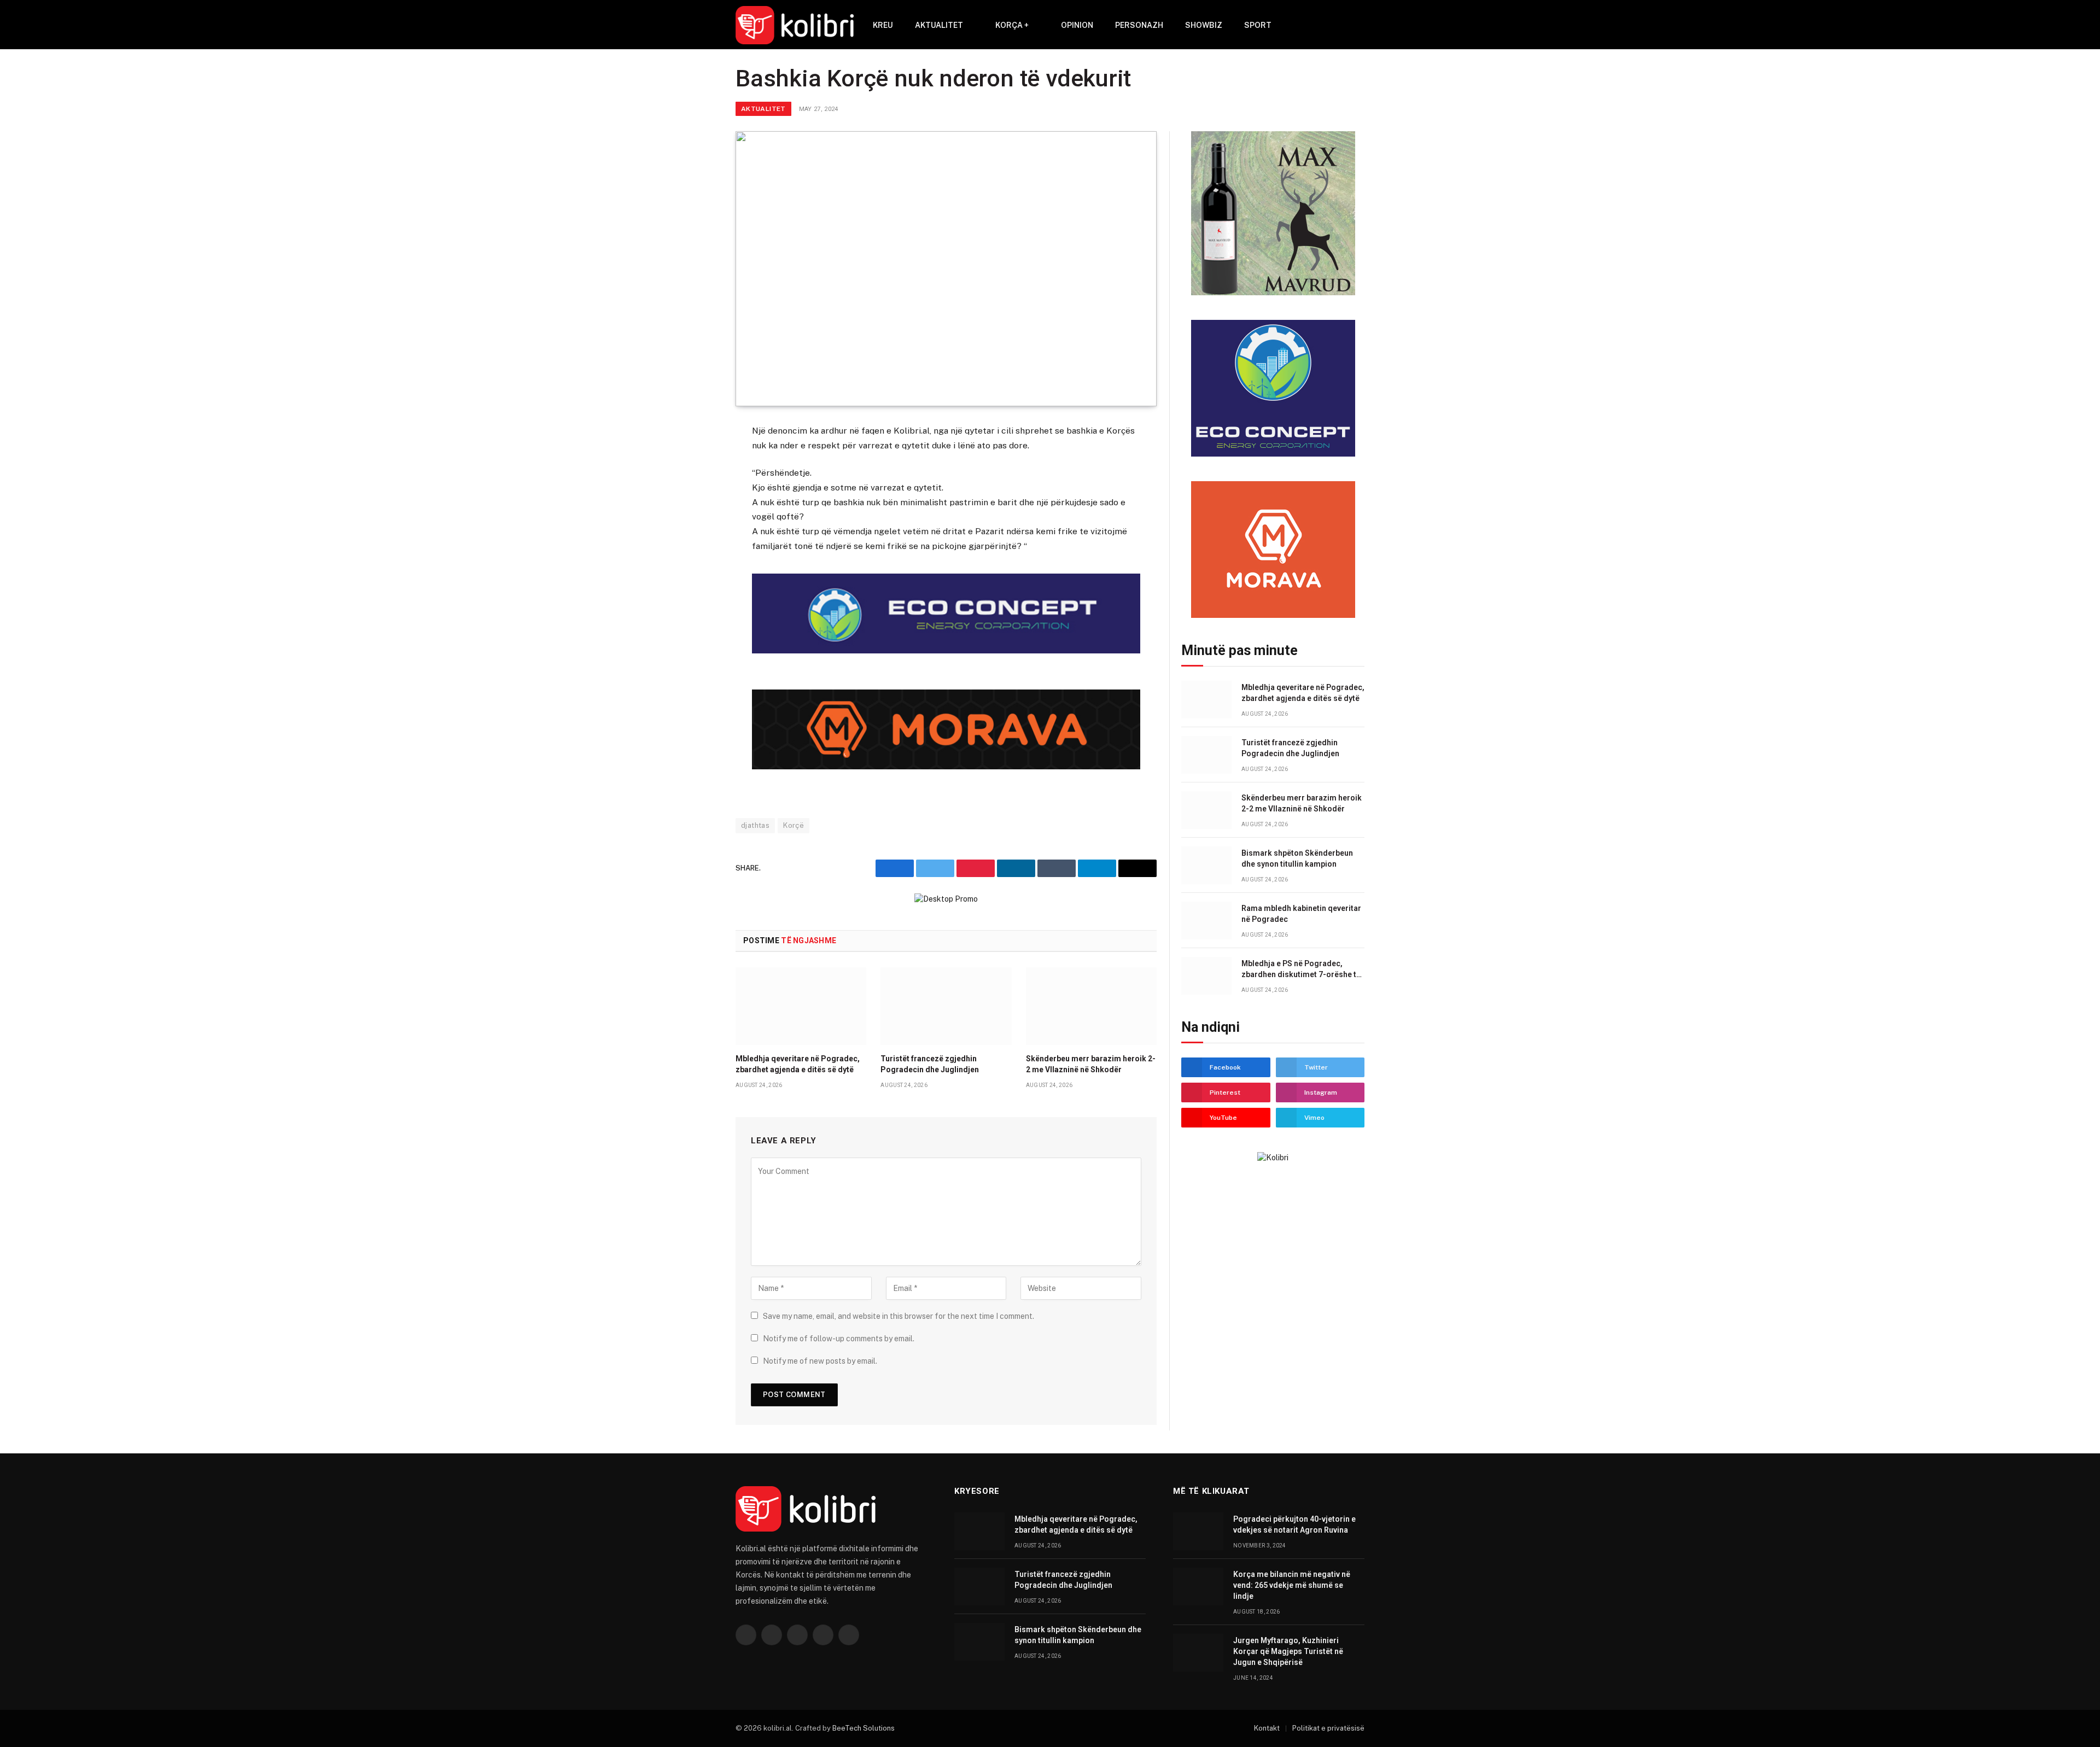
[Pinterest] (697, 540)
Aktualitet (939, 25)
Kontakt (1267, 1728)
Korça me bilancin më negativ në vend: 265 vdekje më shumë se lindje (1292, 1585)
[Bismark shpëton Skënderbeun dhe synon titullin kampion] (1206, 865)
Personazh (1139, 25)
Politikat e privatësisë (1328, 1728)
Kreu (883, 25)
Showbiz (1204, 25)
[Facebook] (697, 459)
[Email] (697, 566)
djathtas (755, 825)
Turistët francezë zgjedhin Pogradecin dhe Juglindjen (930, 1064)
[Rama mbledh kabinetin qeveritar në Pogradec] (1206, 921)
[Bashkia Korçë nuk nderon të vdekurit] (946, 269)
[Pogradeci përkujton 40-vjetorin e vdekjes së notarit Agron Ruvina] (1198, 1531)
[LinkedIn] (697, 513)
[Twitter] (697, 486)
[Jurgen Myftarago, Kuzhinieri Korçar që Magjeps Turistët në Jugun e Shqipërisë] (1198, 1653)
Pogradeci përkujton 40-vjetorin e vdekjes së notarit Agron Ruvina (1294, 1524)
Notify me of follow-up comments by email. (839, 1339)
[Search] (1343, 25)
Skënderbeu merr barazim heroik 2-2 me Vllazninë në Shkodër (1091, 1064)
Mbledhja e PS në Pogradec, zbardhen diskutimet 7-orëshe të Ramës (1301, 969)
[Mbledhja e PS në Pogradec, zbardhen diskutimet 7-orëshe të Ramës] (1206, 976)
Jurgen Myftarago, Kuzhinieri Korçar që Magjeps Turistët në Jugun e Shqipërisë (1288, 1651)
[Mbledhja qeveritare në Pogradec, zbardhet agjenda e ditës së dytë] (801, 1006)
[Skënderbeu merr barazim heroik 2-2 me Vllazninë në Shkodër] (1091, 1006)
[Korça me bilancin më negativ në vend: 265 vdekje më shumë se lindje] (1198, 1587)
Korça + (1012, 25)
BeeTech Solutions (864, 1728)
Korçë (794, 825)
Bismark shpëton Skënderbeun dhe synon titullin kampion (1297, 858)
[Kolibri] (795, 25)
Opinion (1077, 25)
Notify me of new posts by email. (820, 1361)
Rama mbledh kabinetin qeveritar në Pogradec (1301, 914)
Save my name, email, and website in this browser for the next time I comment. (899, 1316)
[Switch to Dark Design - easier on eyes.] (1359, 25)
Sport (1258, 25)
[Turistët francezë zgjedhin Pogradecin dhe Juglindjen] (946, 1006)
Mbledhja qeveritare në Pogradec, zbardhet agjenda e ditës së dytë (798, 1064)
